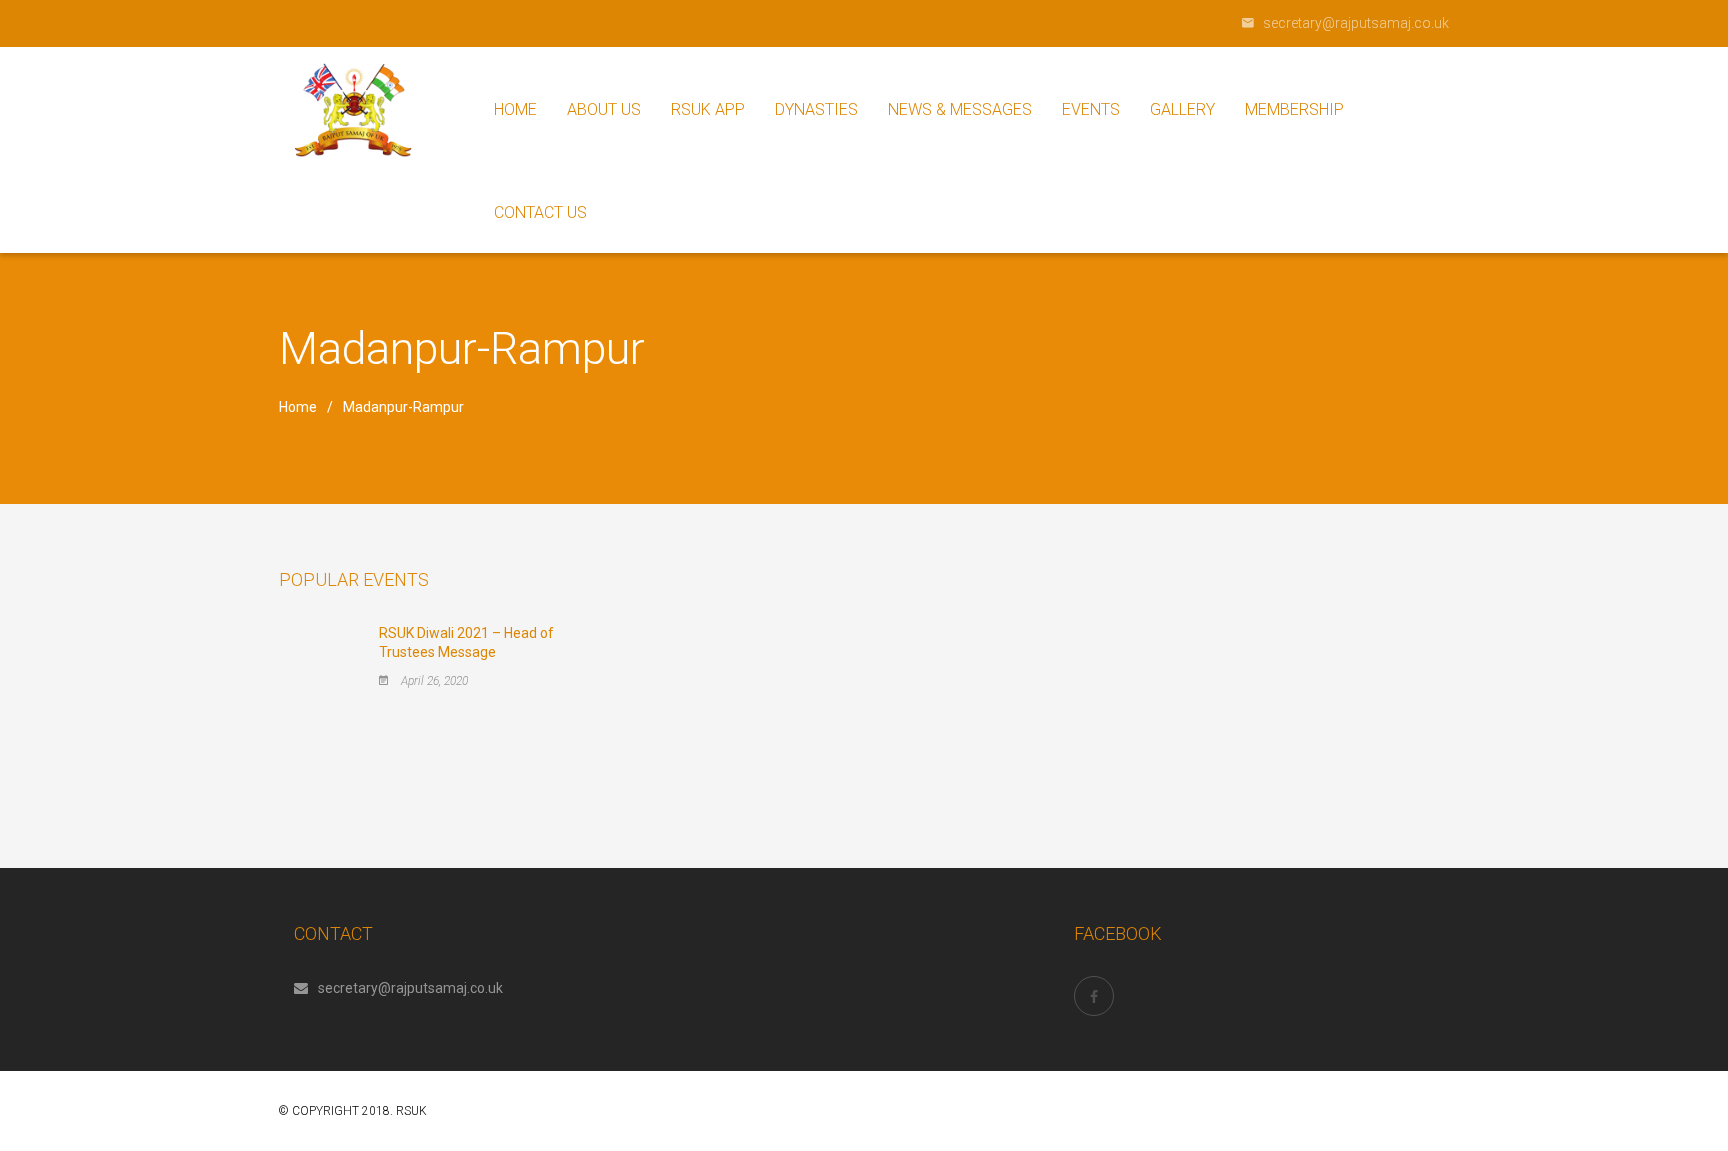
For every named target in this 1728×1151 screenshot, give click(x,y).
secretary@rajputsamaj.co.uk (410, 988)
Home (298, 407)
